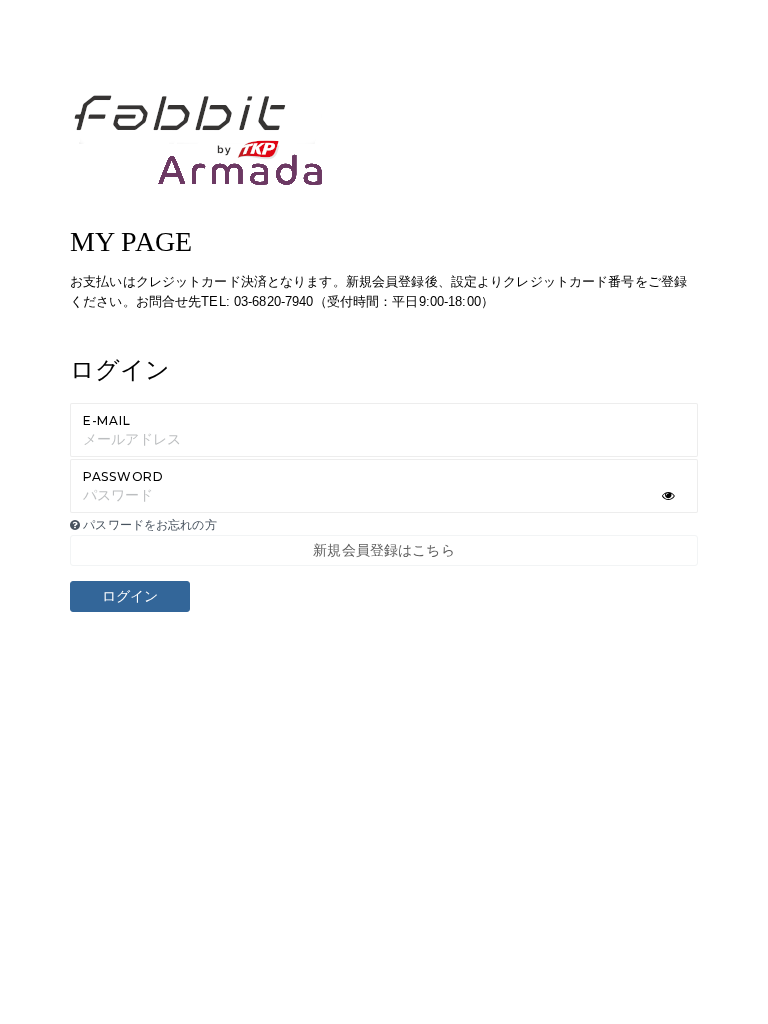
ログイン (130, 596)
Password (123, 476)
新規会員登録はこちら (383, 550)
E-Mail (106, 420)
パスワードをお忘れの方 (148, 525)
